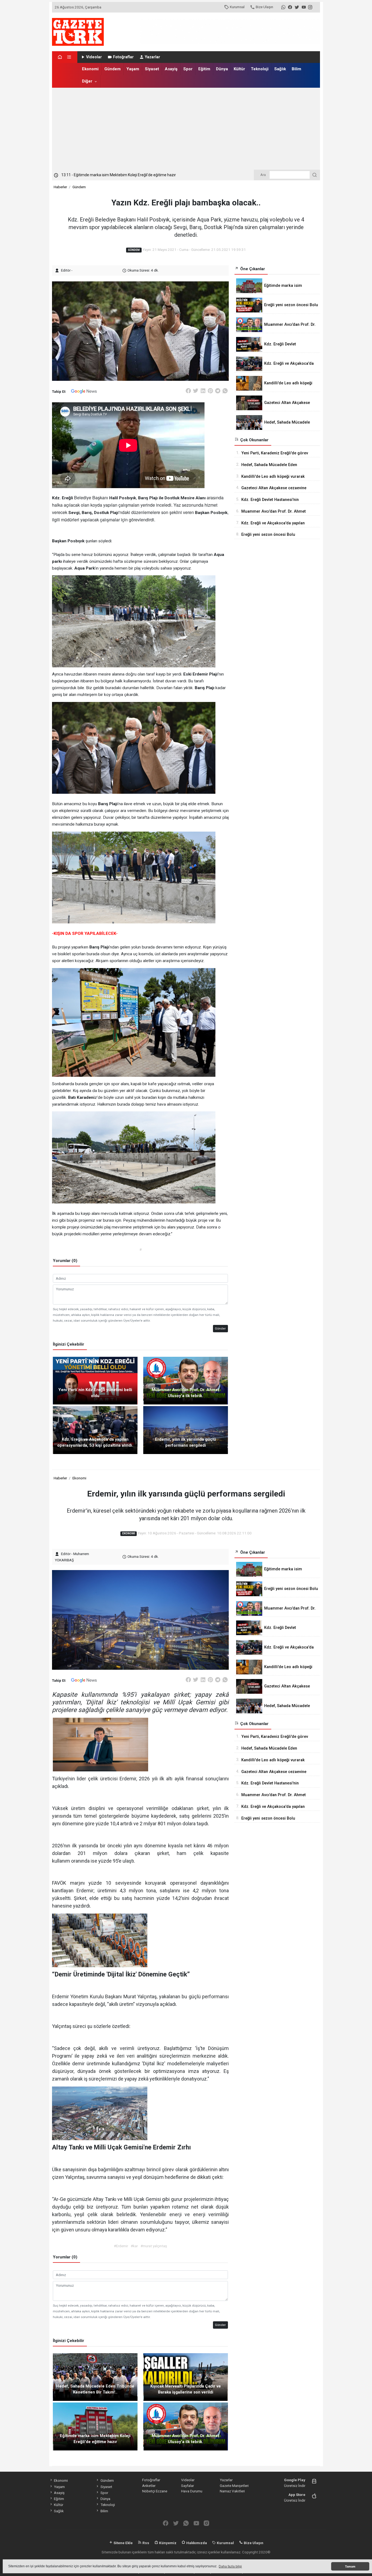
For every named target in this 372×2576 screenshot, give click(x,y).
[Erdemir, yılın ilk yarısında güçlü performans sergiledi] (186, 1430)
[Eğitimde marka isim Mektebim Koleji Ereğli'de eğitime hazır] (95, 2426)
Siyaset (152, 69)
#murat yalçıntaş (154, 2246)
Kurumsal (237, 7)
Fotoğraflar (123, 57)
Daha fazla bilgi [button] (230, 2566)
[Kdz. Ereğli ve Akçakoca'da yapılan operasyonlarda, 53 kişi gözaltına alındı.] (95, 1430)
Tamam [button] (350, 2566)
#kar (134, 2246)
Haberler (60, 187)
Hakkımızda (196, 2543)
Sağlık (280, 69)
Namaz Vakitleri (232, 2491)
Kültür (239, 69)
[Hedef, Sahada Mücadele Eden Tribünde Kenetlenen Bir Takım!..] (95, 2377)
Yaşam (133, 69)
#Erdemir (121, 2246)
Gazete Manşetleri (234, 2486)
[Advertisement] (186, 129)
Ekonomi (90, 69)
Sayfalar (187, 2486)
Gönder (220, 1328)
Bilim (296, 69)
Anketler (149, 2486)
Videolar (94, 57)
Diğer (87, 81)
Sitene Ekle (123, 2543)
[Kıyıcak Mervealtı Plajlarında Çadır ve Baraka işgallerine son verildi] (186, 2377)
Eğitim (204, 69)
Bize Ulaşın (264, 7)
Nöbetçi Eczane (155, 2491)
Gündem (112, 69)
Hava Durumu (192, 2491)
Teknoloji (260, 69)
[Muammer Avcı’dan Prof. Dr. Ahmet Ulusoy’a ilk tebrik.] (186, 1380)
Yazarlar (153, 57)
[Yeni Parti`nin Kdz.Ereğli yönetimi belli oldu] (95, 1380)
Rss (145, 2543)
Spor (188, 69)
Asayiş (171, 69)
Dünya (222, 69)
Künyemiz (167, 2543)
